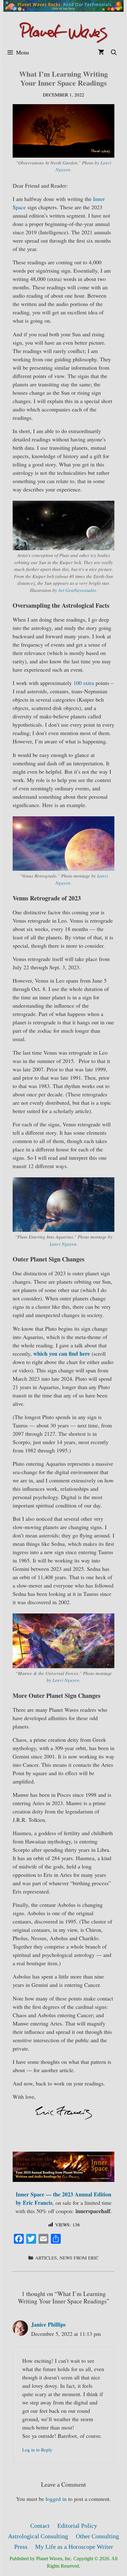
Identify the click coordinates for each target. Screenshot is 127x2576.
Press (21, 2547)
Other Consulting (97, 2536)
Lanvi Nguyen (63, 1244)
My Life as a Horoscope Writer (74, 2547)
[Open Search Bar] (114, 52)
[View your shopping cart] (101, 52)
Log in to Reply (37, 2450)
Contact (40, 2526)
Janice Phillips (48, 2324)
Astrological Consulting (38, 2536)
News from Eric (79, 2258)
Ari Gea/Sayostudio (77, 590)
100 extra (84, 683)
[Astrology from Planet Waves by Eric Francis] (63, 32)
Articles (46, 2258)
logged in (56, 2499)
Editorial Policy (77, 2526)
